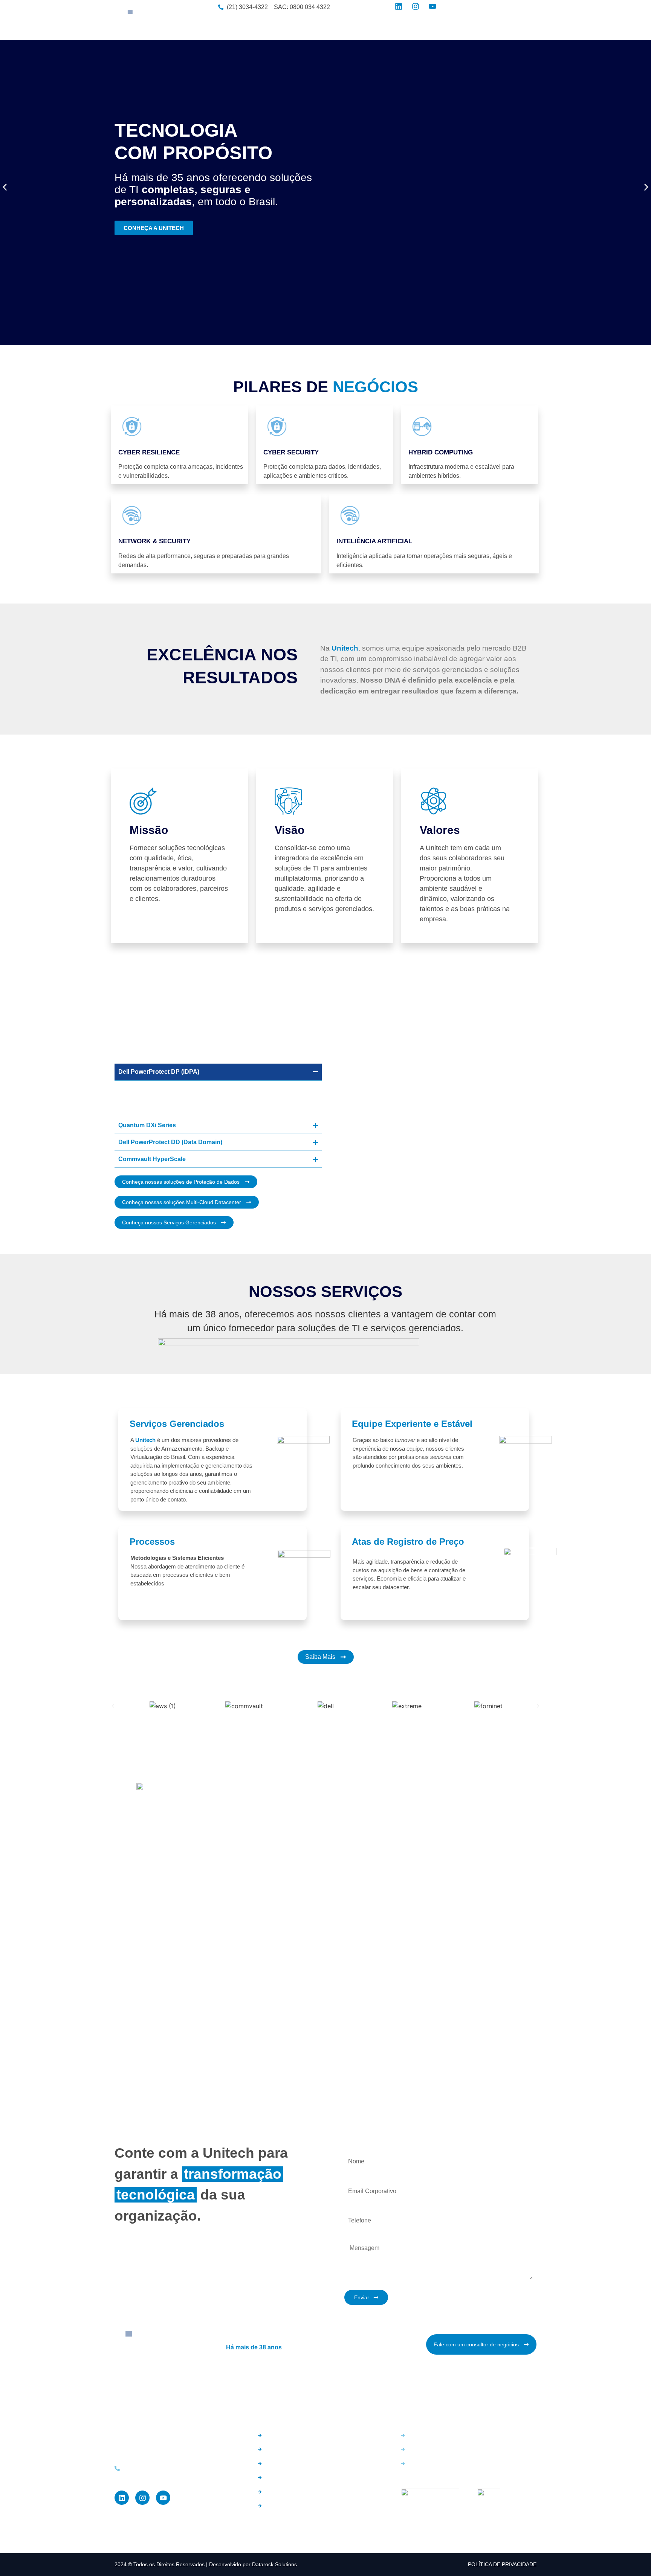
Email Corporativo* (368, 2177)
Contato (455, 26)
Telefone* (356, 2207)
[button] (5, 187)
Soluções (319, 26)
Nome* (353, 2148)
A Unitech (285, 26)
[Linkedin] (122, 2498)
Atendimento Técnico (501, 26)
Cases (402, 26)
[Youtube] (163, 2498)
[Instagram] (142, 2498)
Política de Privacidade (502, 2564)
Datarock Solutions (274, 2564)
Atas (378, 26)
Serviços (351, 26)
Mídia (427, 26)
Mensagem (358, 2236)
